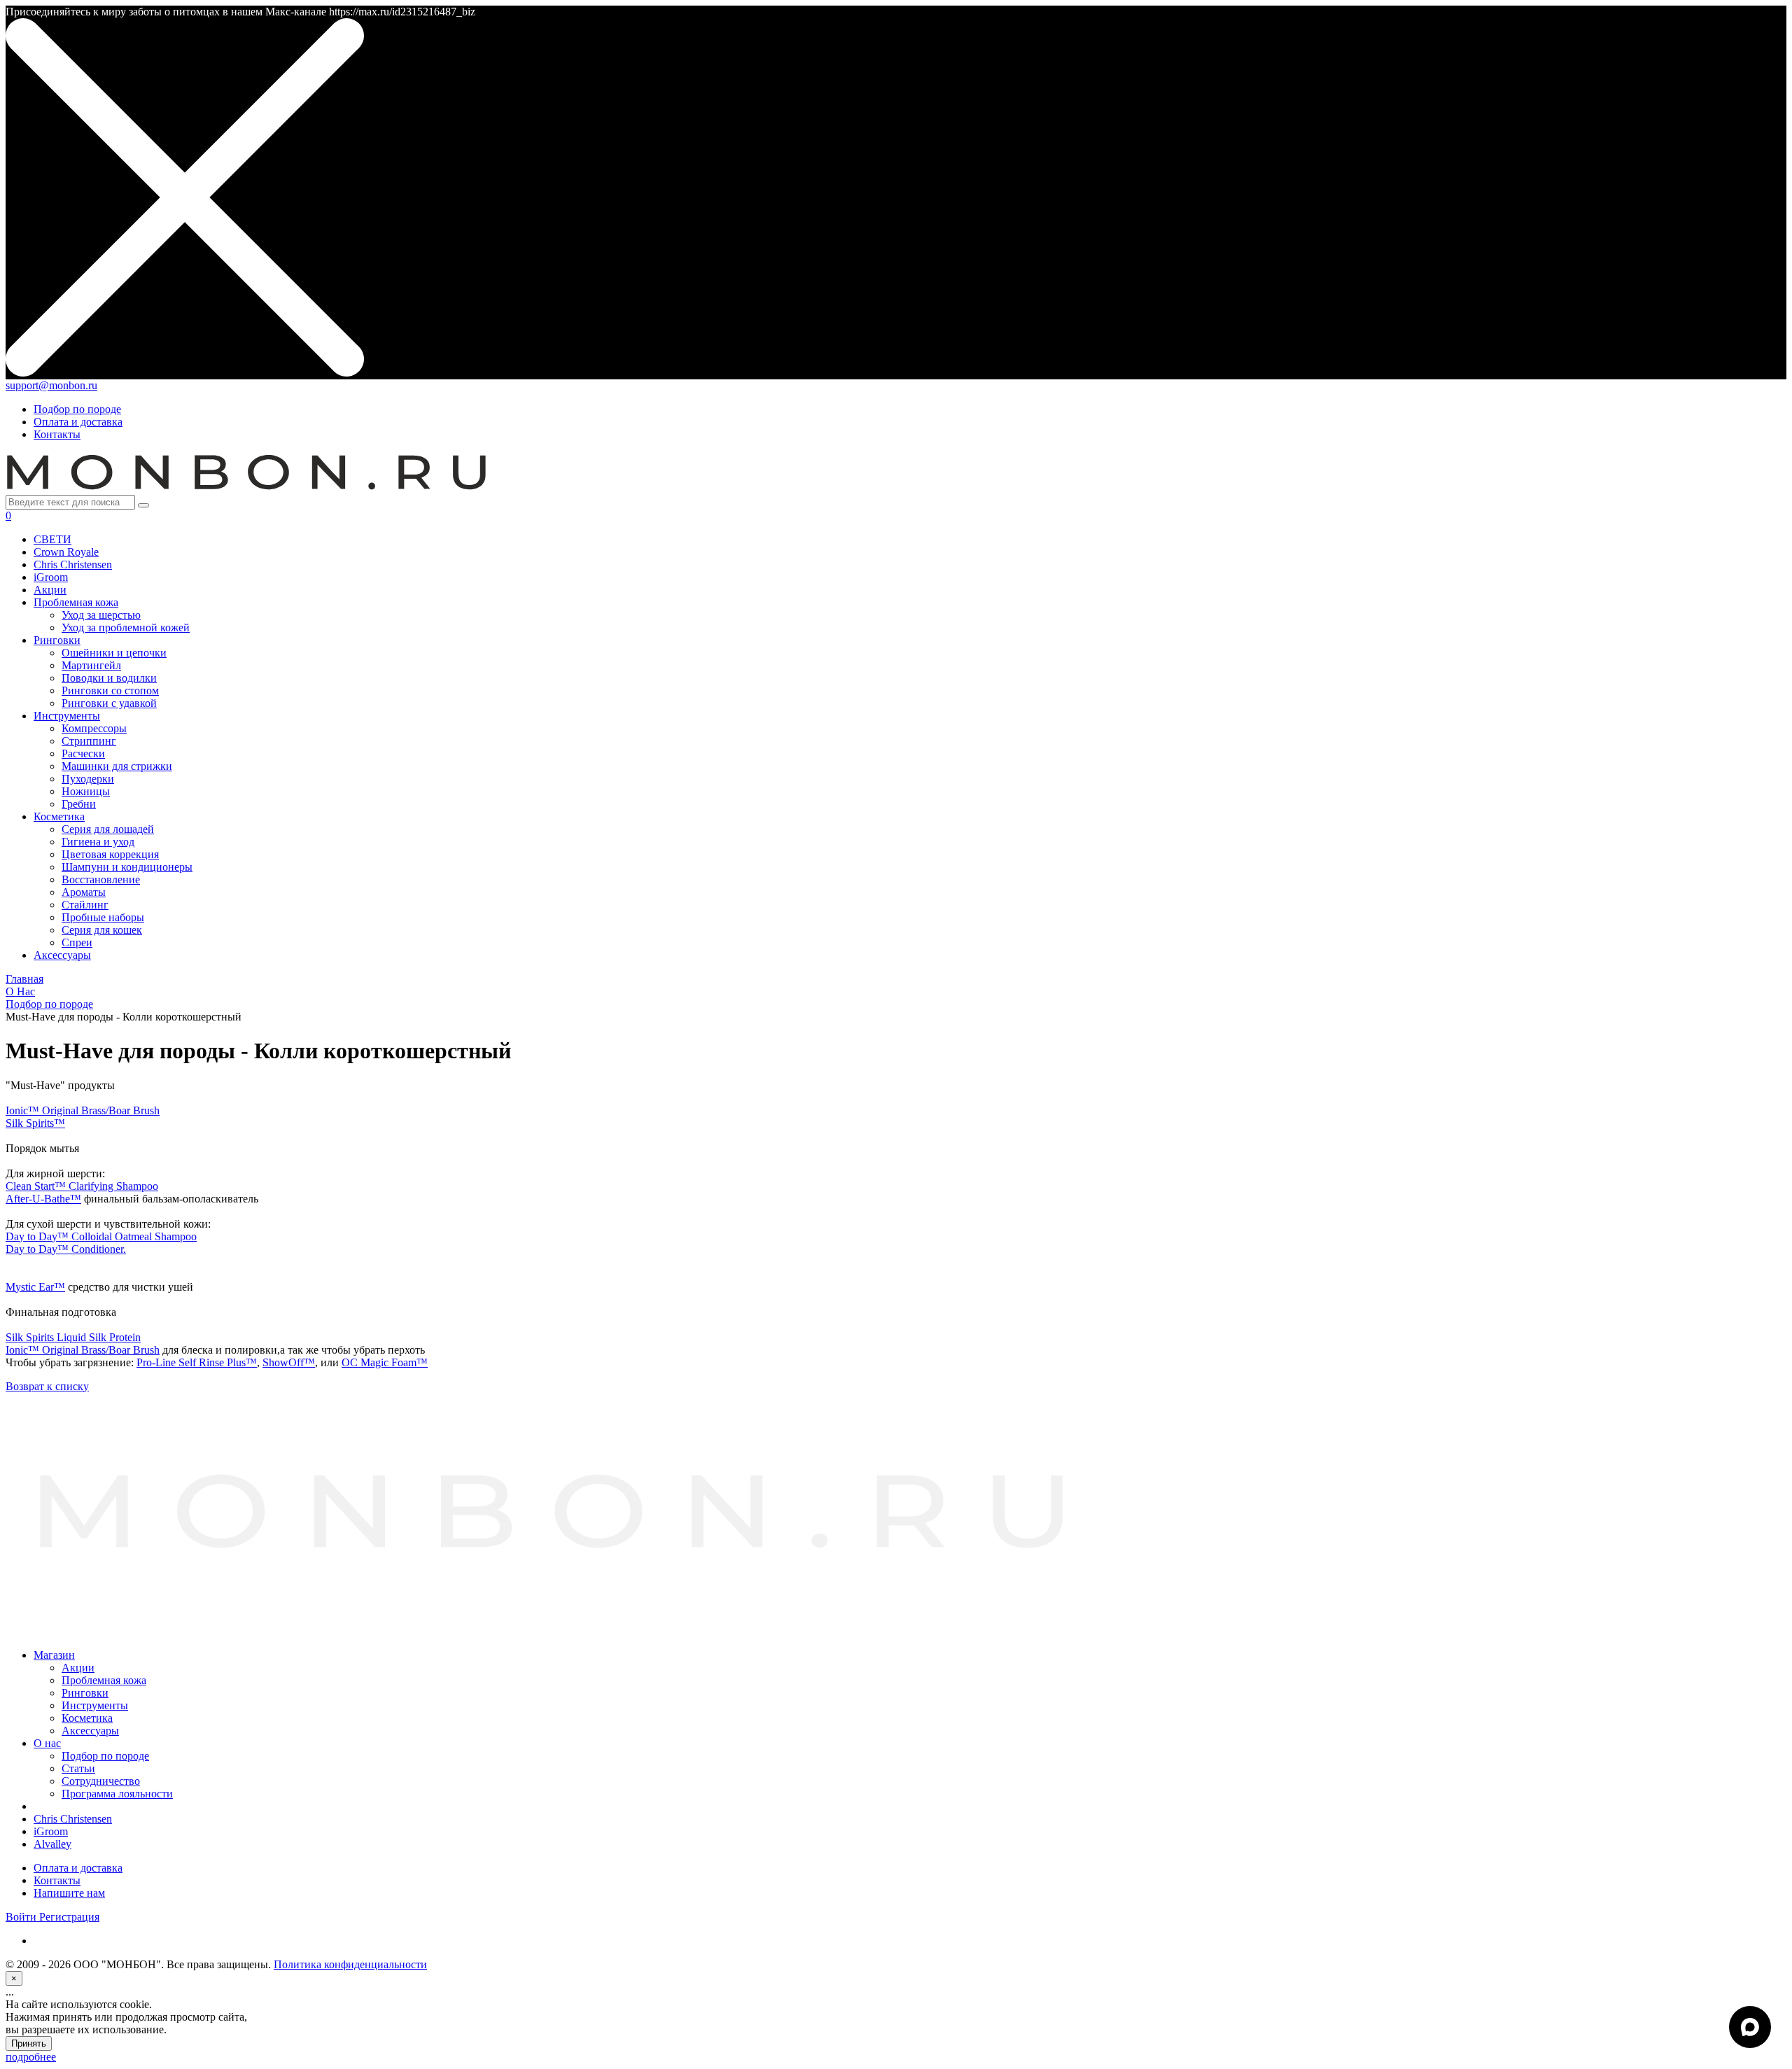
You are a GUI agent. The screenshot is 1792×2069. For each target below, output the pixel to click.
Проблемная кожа (104, 1680)
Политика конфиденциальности (350, 1964)
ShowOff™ (289, 1362)
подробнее (31, 2057)
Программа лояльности (117, 1794)
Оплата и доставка (78, 422)
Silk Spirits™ (35, 1123)
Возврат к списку (47, 1386)
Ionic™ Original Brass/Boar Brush (83, 1110)
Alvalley (52, 1844)
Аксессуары (90, 1731)
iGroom (51, 1831)
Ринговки (85, 1693)
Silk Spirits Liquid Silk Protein (73, 1337)
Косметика (87, 1718)
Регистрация (69, 1917)
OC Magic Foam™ (385, 1362)
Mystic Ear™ (35, 1287)
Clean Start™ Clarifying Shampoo (82, 1186)
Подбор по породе (77, 409)
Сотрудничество (101, 1781)
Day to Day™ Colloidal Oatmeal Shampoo (101, 1236)
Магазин (54, 1655)
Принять (29, 2043)
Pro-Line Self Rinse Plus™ (197, 1362)
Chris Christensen (73, 1819)
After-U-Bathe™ (43, 1199)
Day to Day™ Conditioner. (66, 1249)
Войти (22, 1917)
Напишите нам (69, 1893)
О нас (47, 1743)
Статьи (78, 1768)
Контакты (57, 434)
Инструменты (95, 1705)
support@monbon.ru (51, 385)
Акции (78, 1668)
